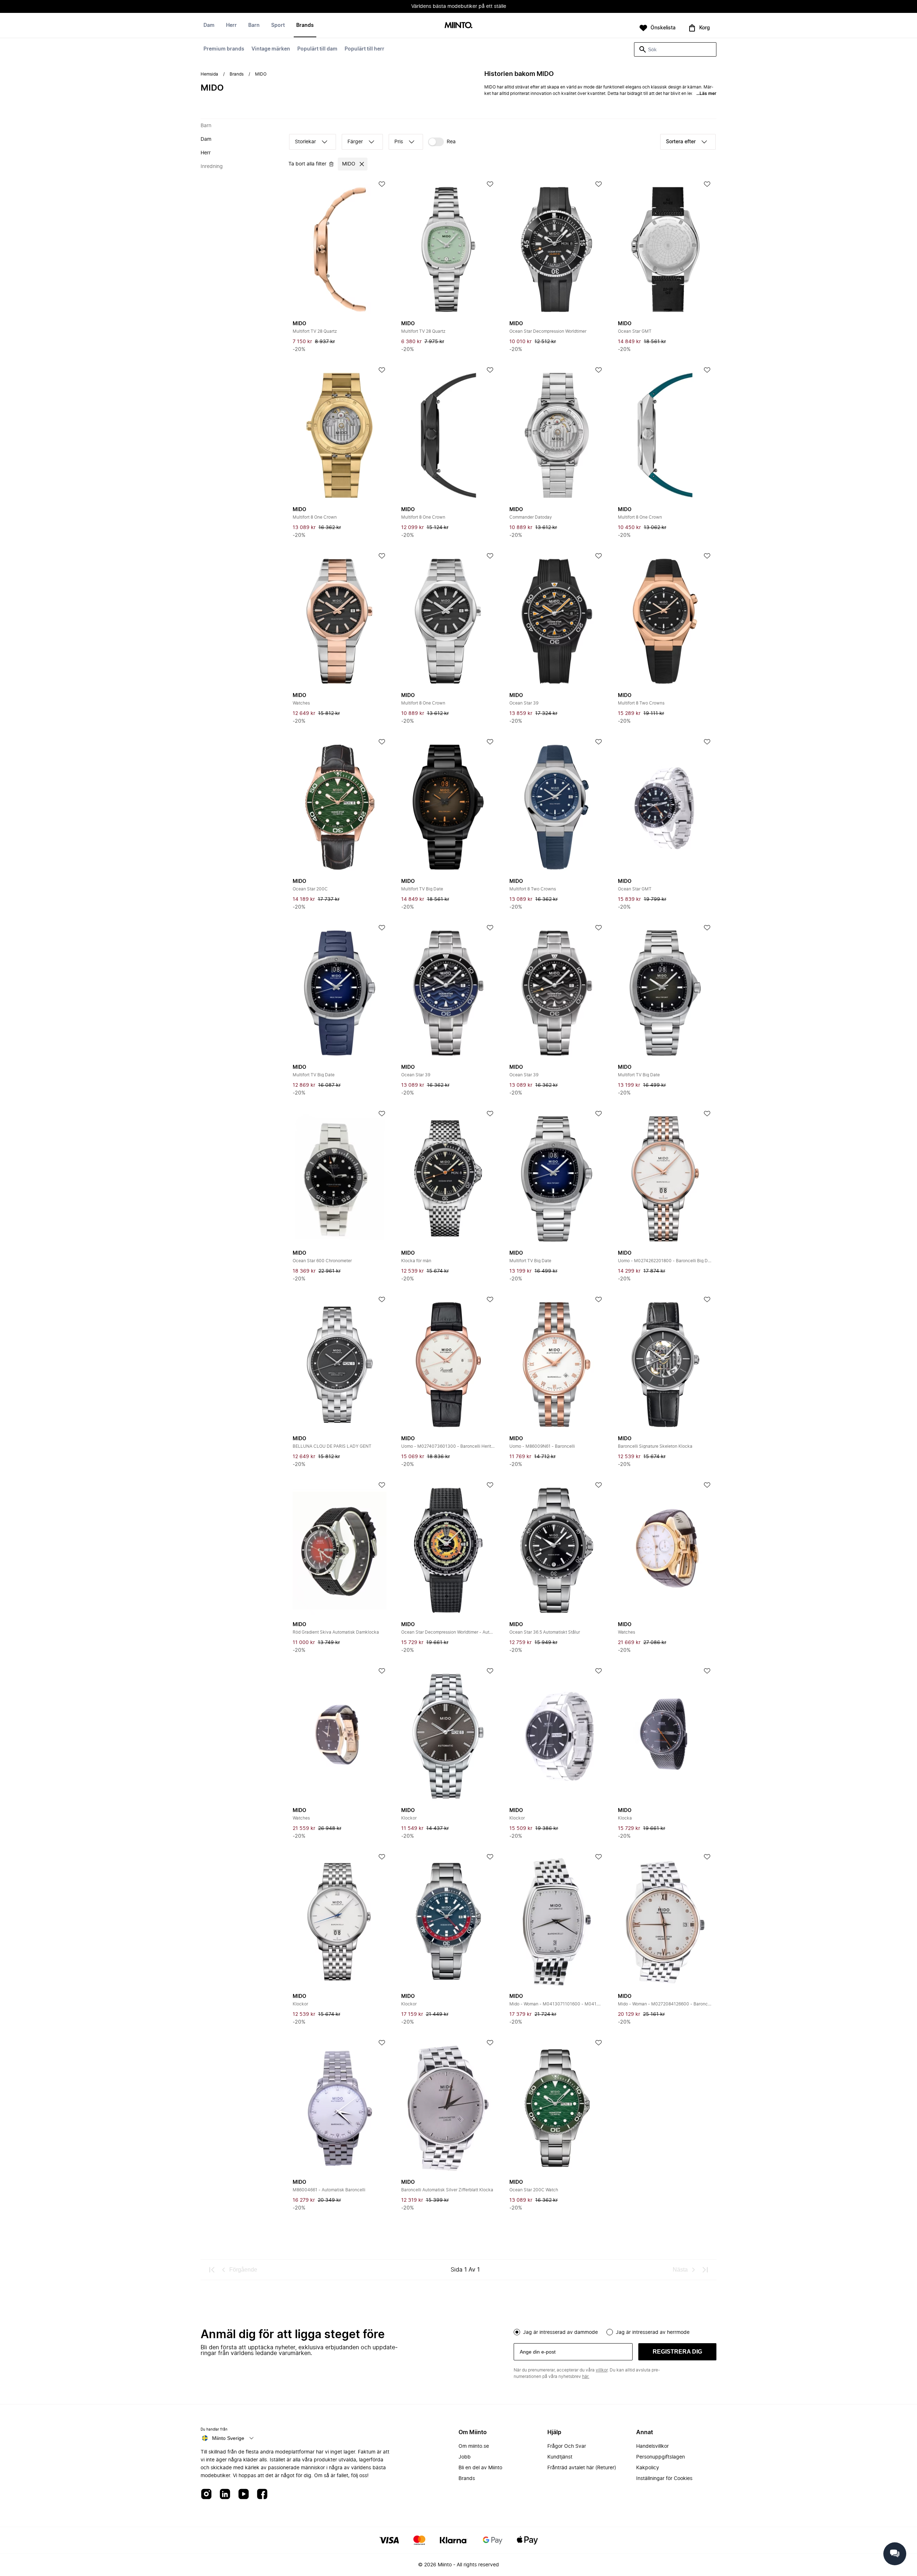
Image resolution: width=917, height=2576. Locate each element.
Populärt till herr (364, 49)
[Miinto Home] (458, 26)
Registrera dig (677, 2352)
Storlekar (305, 142)
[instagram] (206, 2495)
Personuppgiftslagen (661, 2457)
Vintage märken (271, 49)
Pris (399, 142)
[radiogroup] (615, 2331)
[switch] (442, 142)
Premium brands (224, 49)
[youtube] (244, 2495)
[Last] (705, 2270)
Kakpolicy (648, 2468)
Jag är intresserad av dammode (560, 2332)
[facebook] (262, 2495)
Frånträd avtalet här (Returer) (582, 2468)
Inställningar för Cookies (664, 2479)
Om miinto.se (474, 2446)
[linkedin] (225, 2495)
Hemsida (209, 74)
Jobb (465, 2457)
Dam (209, 25)
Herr (231, 25)
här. (586, 2376)
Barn (254, 25)
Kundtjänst (560, 2457)
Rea (451, 142)
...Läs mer (706, 93)
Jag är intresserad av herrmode (653, 2332)
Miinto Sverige (228, 2438)
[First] (212, 2270)
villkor (602, 2370)
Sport (278, 25)
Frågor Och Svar (567, 2446)
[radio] (517, 2332)
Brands (305, 25)
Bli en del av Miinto (480, 2468)
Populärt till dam (317, 49)
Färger (355, 142)
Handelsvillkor (652, 2446)
